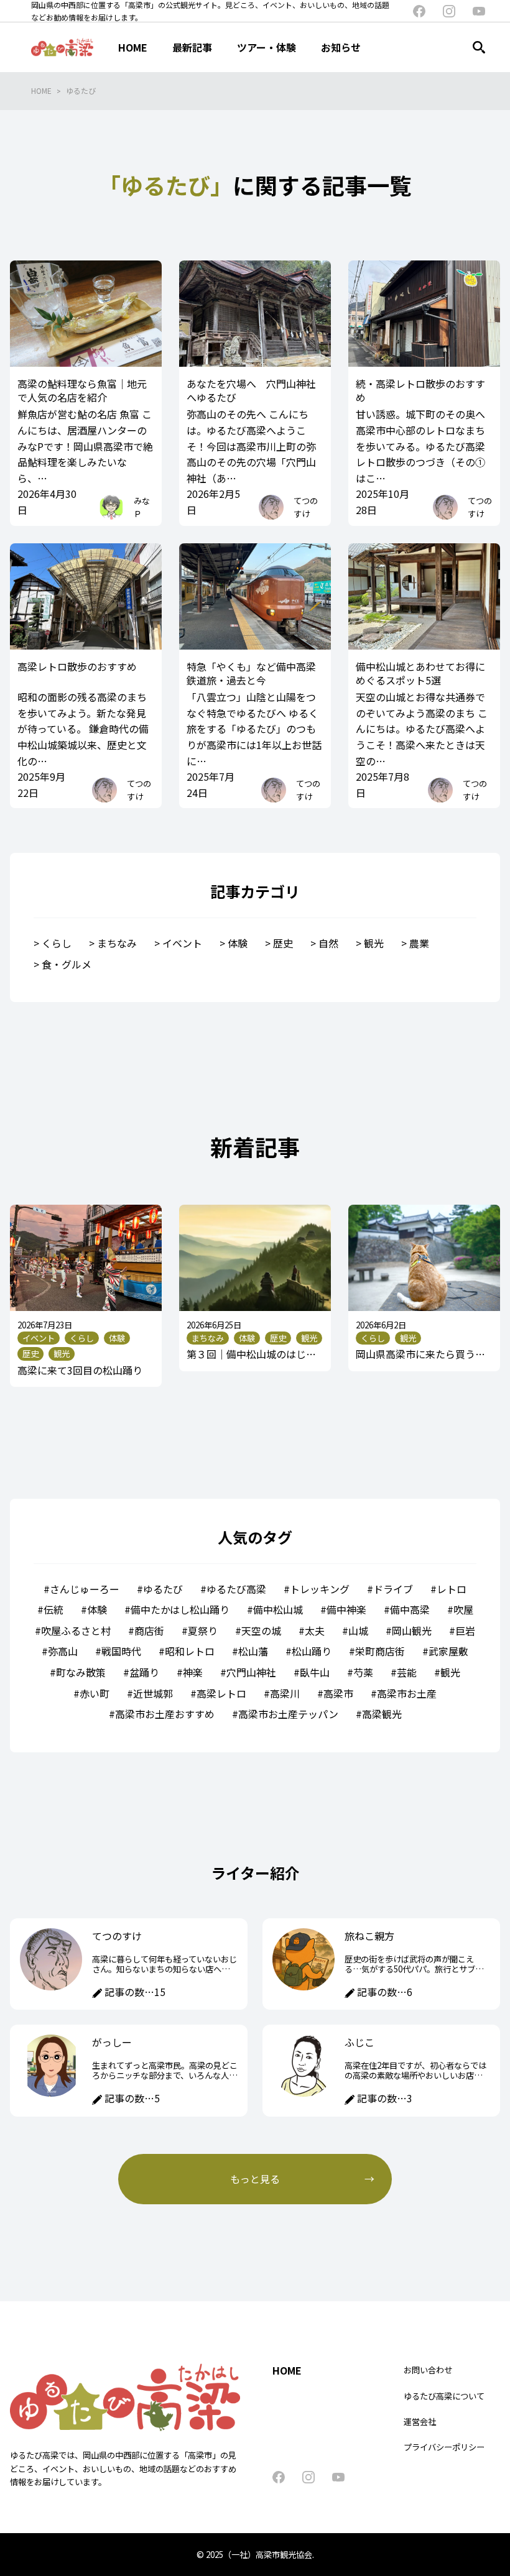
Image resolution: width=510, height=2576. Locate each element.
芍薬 (363, 1672)
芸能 (407, 1672)
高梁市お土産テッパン (288, 1714)
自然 (328, 943)
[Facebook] (419, 11)
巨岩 (465, 1631)
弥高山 (63, 1651)
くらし (57, 943)
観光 (374, 943)
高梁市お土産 (407, 1693)
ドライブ (393, 1589)
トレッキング (320, 1589)
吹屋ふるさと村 (76, 1631)
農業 (419, 943)
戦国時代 (121, 1651)
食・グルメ (67, 964)
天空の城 (261, 1631)
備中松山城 (278, 1609)
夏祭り (203, 1631)
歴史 (283, 943)
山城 (358, 1631)
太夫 (315, 1631)
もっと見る (255, 2179)
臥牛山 (315, 1672)
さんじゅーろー (85, 1589)
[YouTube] (479, 11)
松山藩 (253, 1651)
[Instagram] (449, 11)
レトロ (452, 1589)
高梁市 (338, 1693)
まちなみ (117, 943)
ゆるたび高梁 (236, 1589)
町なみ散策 (81, 1672)
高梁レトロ (221, 1693)
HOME (41, 90)
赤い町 (95, 1693)
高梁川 (285, 1693)
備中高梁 (410, 1609)
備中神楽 (346, 1609)
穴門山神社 (251, 1672)
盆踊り (144, 1672)
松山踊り (312, 1651)
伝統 (53, 1609)
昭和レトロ (190, 1651)
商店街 (149, 1631)
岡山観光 (412, 1631)
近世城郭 (153, 1693)
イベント (182, 943)
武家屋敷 (448, 1651)
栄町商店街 (380, 1651)
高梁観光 (382, 1714)
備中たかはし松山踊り (180, 1609)
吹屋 (463, 1609)
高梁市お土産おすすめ (165, 1714)
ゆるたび (81, 90)
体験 (238, 943)
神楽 (193, 1672)
